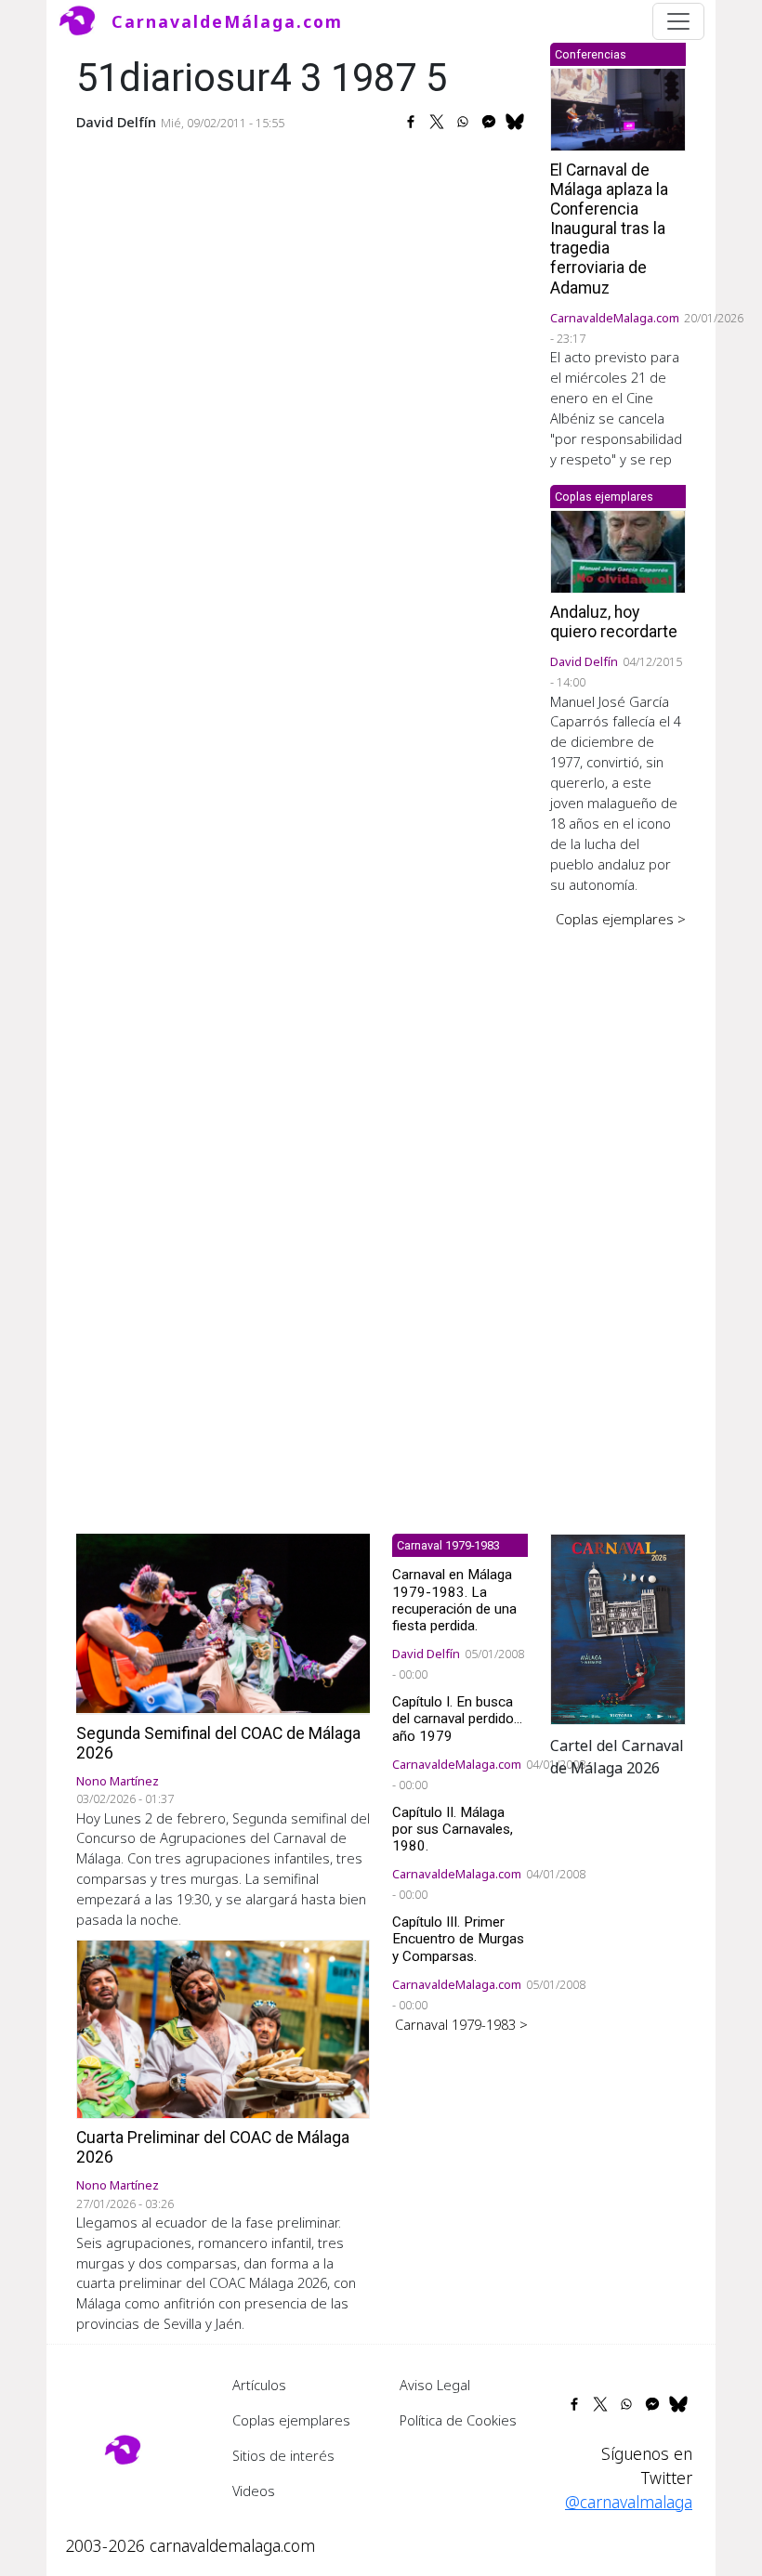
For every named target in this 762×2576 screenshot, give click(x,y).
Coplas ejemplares (291, 2420)
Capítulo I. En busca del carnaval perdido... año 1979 (457, 1719)
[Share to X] (437, 122)
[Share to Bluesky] (515, 122)
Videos (254, 2491)
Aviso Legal (435, 2385)
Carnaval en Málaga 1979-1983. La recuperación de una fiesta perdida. (454, 1600)
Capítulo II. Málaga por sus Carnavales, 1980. (453, 1829)
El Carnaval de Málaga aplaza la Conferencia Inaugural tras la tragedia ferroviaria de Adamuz (609, 229)
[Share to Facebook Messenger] (489, 122)
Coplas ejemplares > (621, 919)
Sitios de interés (283, 2455)
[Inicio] (85, 21)
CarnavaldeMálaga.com (227, 21)
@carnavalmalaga (629, 2502)
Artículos (259, 2385)
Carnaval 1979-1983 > (461, 2024)
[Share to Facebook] (411, 122)
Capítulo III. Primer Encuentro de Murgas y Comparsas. (458, 1939)
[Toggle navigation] (678, 21)
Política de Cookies (458, 2420)
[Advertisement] (618, 1218)
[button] (618, 1628)
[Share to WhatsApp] (463, 122)
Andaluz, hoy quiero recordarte (614, 622)
